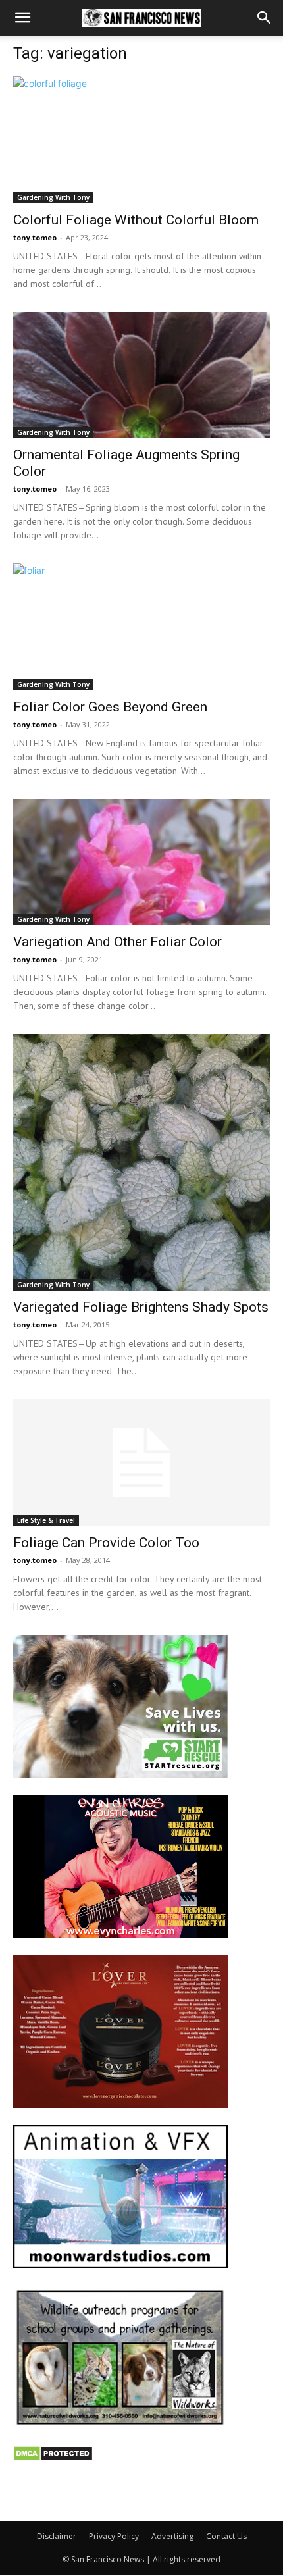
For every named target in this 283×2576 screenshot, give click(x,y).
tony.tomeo (35, 237)
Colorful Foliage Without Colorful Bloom (136, 220)
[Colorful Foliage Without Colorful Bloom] (141, 140)
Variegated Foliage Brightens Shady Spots (141, 1307)
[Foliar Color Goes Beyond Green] (141, 627)
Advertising (172, 2536)
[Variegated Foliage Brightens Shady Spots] (141, 1162)
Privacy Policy (114, 2536)
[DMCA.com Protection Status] (53, 2458)
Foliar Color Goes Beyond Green (110, 707)
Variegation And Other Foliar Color (117, 942)
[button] (22, 18)
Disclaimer (57, 2536)
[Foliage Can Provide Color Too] (141, 1463)
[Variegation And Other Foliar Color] (141, 863)
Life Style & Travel (46, 1520)
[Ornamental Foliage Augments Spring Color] (141, 375)
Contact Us (226, 2536)
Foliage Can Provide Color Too (106, 1543)
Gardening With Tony (53, 197)
